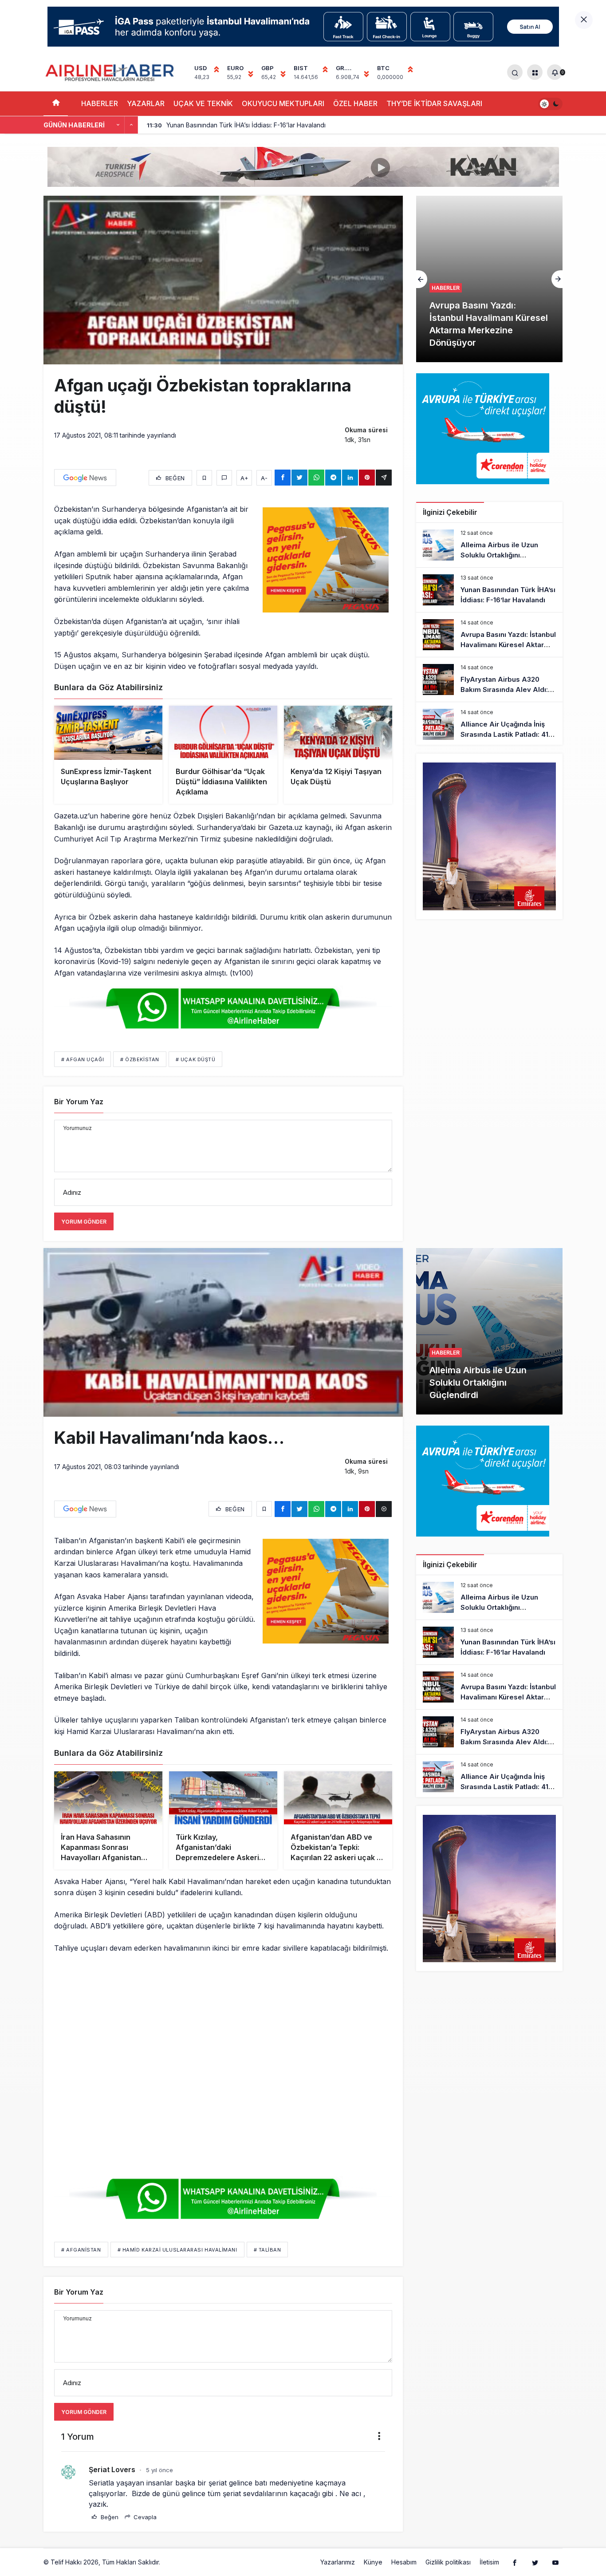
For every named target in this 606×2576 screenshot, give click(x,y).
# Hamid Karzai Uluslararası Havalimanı (177, 2250)
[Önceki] (118, 125)
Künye (373, 2562)
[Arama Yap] (515, 72)
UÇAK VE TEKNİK (203, 103)
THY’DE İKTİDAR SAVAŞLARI (434, 103)
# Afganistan (81, 2250)
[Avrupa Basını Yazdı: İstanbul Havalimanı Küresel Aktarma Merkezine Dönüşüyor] (489, 635)
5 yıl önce (159, 2470)
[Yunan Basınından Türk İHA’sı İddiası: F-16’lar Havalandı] (489, 590)
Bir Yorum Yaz (79, 1102)
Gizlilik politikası (448, 2562)
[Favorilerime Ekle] (204, 478)
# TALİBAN (268, 2250)
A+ (244, 478)
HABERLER (100, 103)
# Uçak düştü (196, 1059)
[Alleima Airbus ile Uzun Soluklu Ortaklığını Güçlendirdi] (489, 545)
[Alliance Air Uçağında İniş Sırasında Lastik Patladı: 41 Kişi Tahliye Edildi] (489, 724)
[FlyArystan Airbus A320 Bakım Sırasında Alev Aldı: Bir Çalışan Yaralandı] (489, 680)
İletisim (489, 2562)
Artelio (171, 2562)
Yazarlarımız (338, 2562)
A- (264, 478)
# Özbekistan (140, 1059)
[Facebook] (515, 2562)
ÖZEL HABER (355, 103)
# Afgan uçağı (83, 1059)
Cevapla (144, 2517)
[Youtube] (555, 2562)
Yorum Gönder (84, 1222)
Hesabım (404, 2562)
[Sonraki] (131, 125)
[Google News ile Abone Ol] (85, 478)
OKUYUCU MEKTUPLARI (283, 103)
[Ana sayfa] (56, 104)
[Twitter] (535, 2562)
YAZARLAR (146, 103)
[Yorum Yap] (224, 478)
